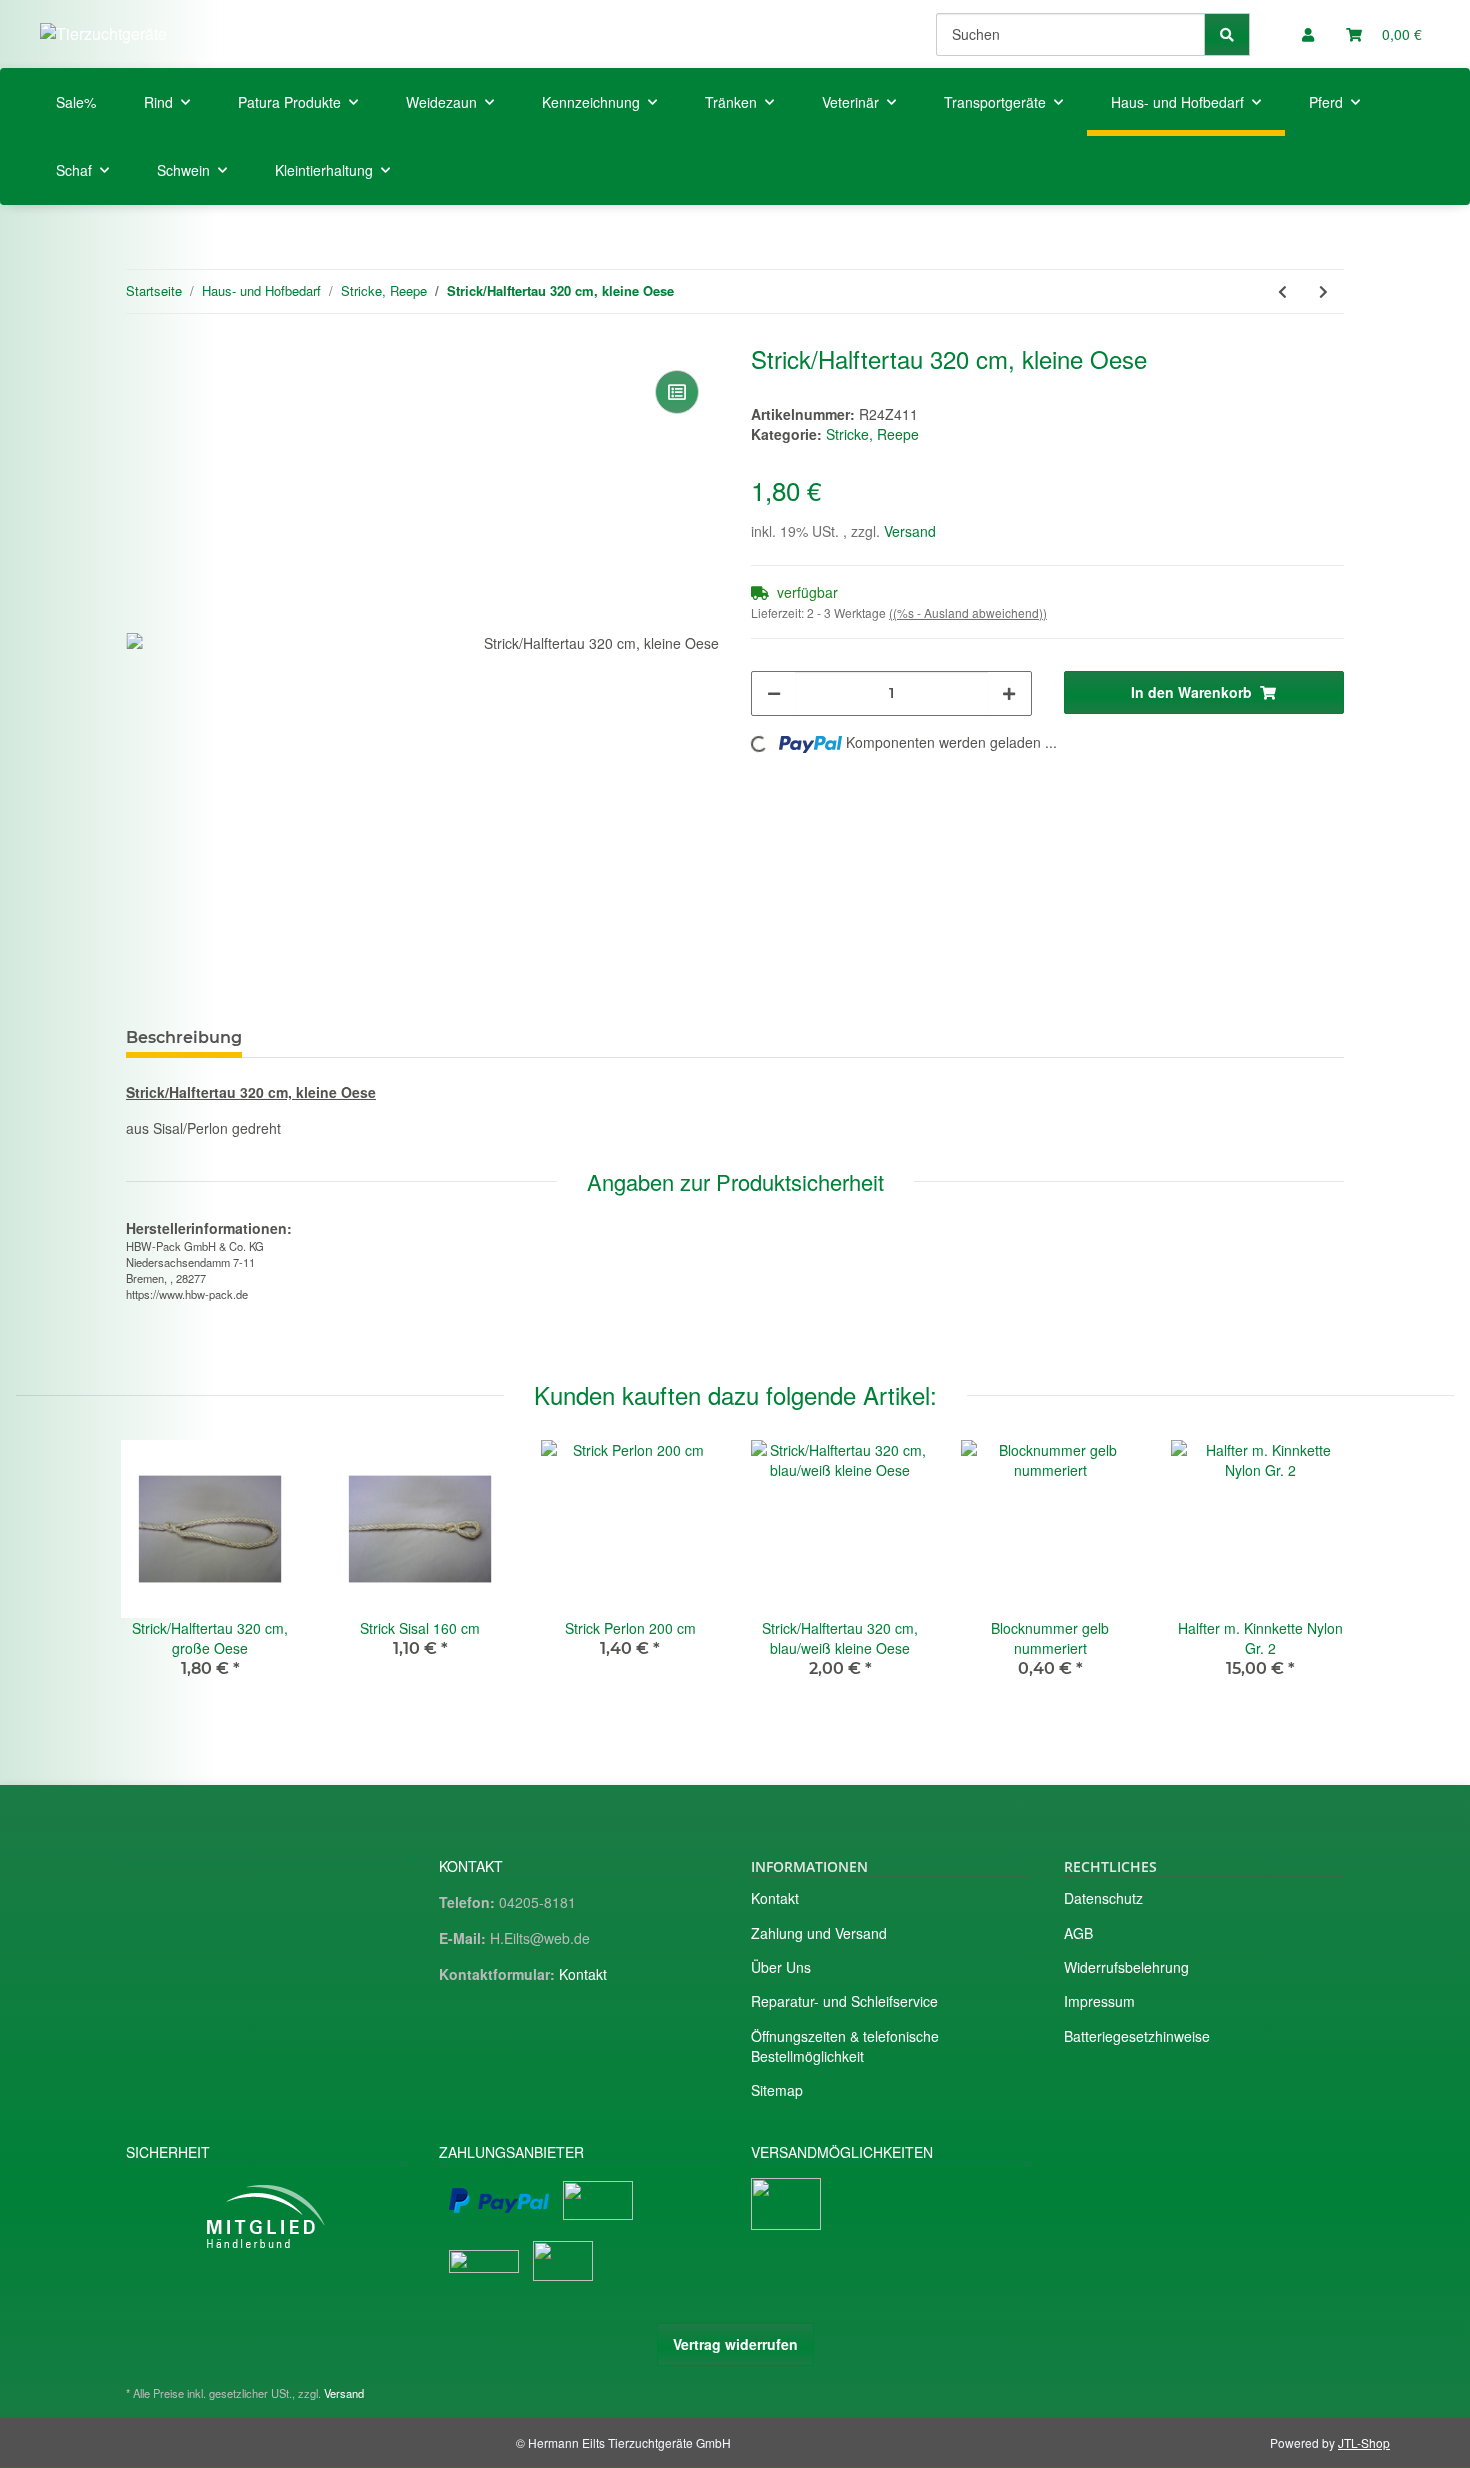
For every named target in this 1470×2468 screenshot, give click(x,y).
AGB (1078, 1933)
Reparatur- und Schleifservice (844, 2001)
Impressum (1099, 2001)
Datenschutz (1103, 1898)
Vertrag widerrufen (735, 2344)
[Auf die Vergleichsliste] (677, 392)
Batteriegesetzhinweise (1137, 2036)
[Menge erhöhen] (1009, 693)
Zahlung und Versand (819, 1933)
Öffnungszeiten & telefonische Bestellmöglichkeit (845, 2046)
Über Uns (781, 1967)
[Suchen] (1227, 34)
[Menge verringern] (774, 693)
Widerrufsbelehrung (1126, 1967)
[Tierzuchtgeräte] (103, 33)
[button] (1308, 34)
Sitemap (777, 2090)
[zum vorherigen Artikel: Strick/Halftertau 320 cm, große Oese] (1282, 291)
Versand (910, 531)
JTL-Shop (1364, 2442)
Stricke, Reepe (872, 434)
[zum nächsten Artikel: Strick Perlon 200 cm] (1323, 291)
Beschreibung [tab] (184, 1037)
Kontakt (583, 1974)
